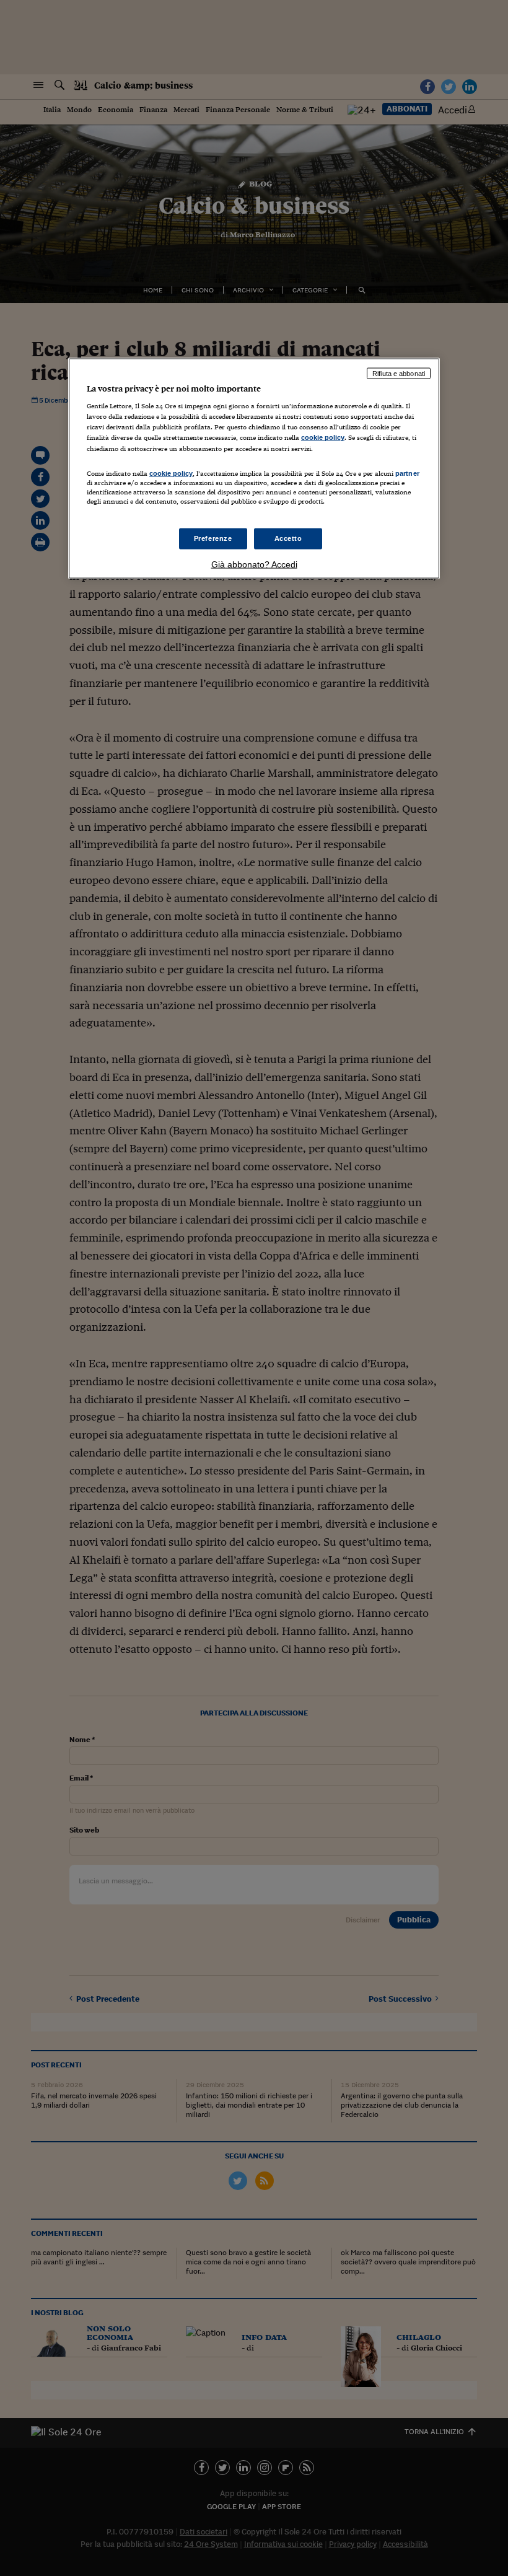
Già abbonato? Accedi (254, 564)
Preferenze (213, 538)
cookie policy (323, 437)
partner (407, 473)
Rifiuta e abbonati (399, 373)
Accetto (288, 538)
